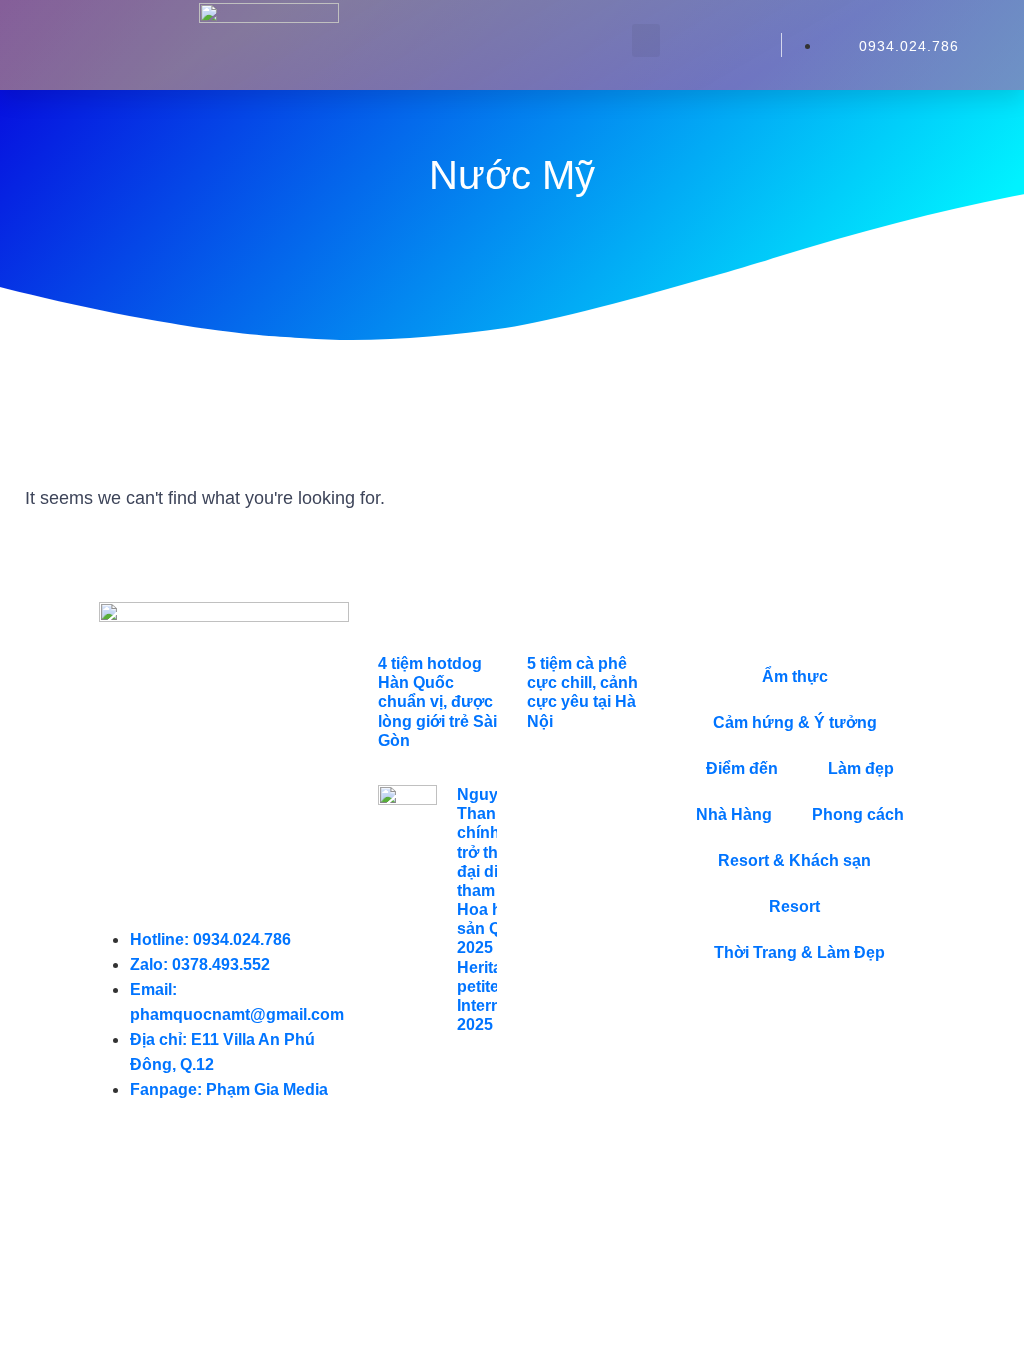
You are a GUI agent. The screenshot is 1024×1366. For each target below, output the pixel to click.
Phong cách (858, 814)
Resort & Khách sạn (794, 860)
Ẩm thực (795, 676)
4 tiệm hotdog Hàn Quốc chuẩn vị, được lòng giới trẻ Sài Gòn (437, 702)
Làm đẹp (861, 768)
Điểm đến (742, 768)
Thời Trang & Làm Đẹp (799, 952)
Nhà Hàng (734, 814)
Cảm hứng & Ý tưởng (795, 722)
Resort (794, 906)
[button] (646, 40)
